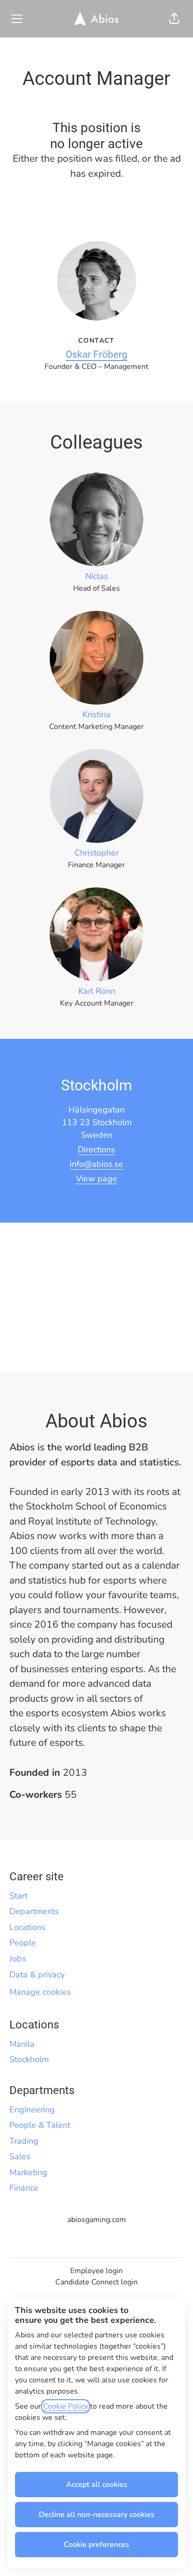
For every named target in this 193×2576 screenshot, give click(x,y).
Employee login (96, 2271)
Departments (34, 1911)
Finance (24, 2188)
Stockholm (29, 2059)
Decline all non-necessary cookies (97, 2515)
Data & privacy (37, 1975)
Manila (22, 2044)
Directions (96, 1149)
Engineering (32, 2110)
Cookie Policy (66, 2406)
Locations (27, 1927)
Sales (20, 2156)
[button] (174, 19)
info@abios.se (96, 1164)
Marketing (28, 2172)
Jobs (18, 1959)
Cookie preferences (96, 2545)
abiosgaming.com (97, 2220)
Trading (24, 2141)
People (23, 1943)
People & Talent (40, 2125)
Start (19, 1896)
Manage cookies (40, 1992)
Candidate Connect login (96, 2282)
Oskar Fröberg (96, 354)
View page (96, 1179)
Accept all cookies (97, 2485)
